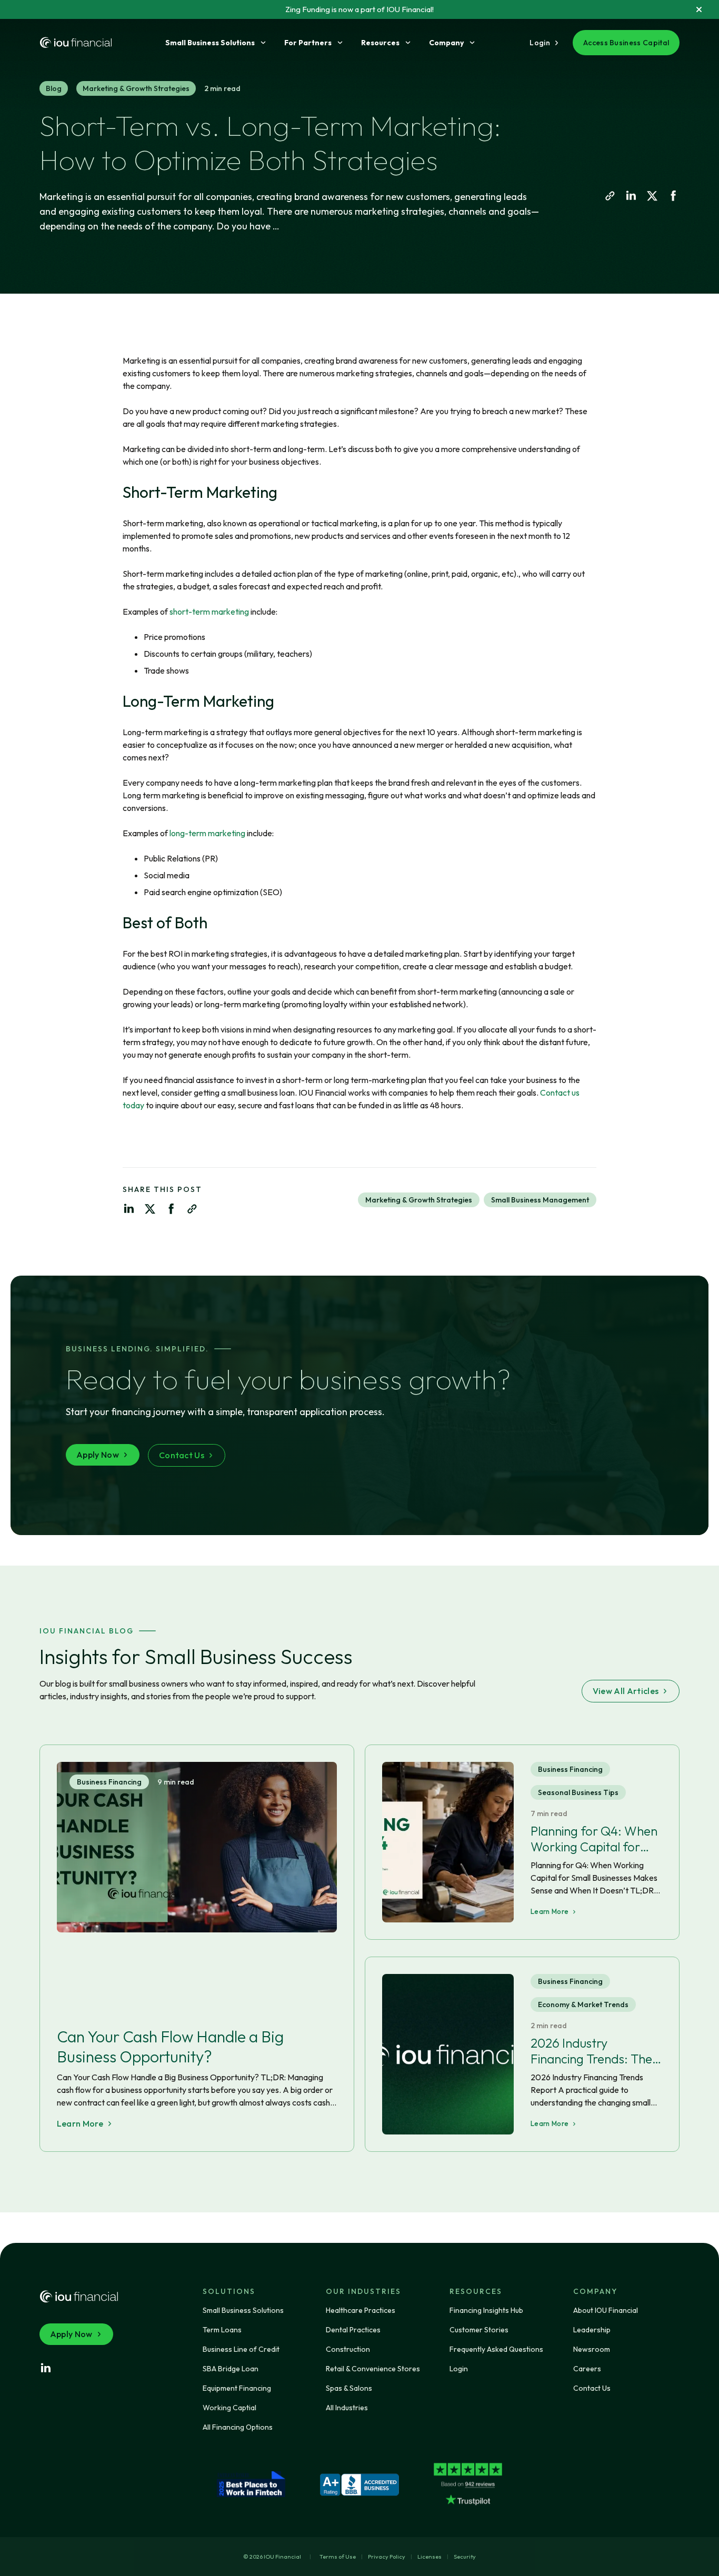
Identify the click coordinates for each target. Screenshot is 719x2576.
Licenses (430, 2557)
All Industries (347, 2408)
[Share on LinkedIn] (631, 196)
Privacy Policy (387, 2557)
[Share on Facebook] (673, 196)
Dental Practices (353, 2330)
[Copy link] (610, 196)
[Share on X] (652, 196)
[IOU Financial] (79, 2297)
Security (465, 2557)
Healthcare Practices (361, 2310)
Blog (54, 88)
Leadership (592, 2330)
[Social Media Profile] (46, 2368)
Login (459, 2369)
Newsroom (592, 2349)
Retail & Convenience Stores (373, 2369)
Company (446, 43)
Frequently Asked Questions (496, 2349)
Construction (348, 2349)
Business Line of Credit (241, 2349)
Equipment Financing (237, 2388)
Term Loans (222, 2330)
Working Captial (229, 2408)
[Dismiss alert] (699, 9)
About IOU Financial (606, 2310)
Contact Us (592, 2388)
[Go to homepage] (76, 43)
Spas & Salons (349, 2388)
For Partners (308, 43)
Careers (587, 2369)
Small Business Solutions (210, 43)
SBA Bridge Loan (231, 2369)
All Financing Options (238, 2427)
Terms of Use (338, 2557)
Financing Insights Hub (486, 2310)
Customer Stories (479, 2330)
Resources (380, 43)
